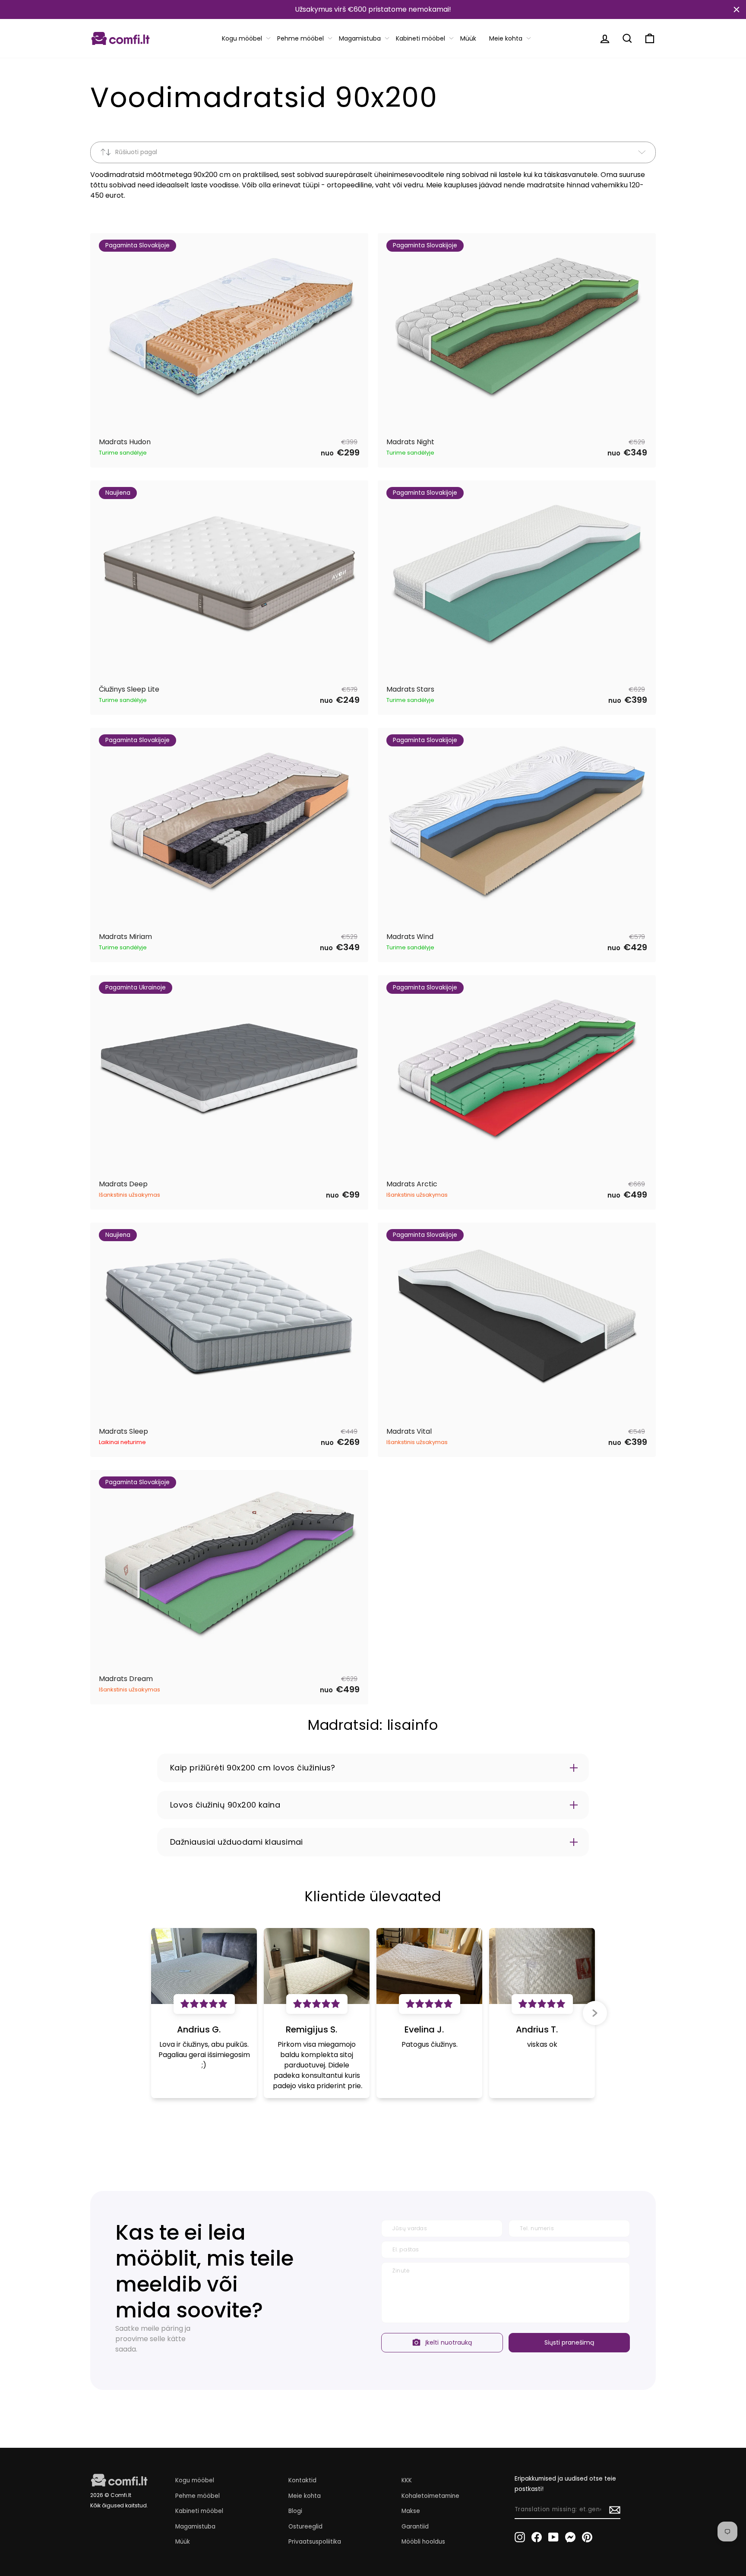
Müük (468, 38)
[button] (595, 2013)
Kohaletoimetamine (430, 2496)
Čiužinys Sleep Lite (129, 690)
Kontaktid (302, 2480)
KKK (407, 2480)
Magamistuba (360, 38)
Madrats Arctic (412, 1184)
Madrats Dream (126, 1679)
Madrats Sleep (123, 1432)
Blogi (295, 2511)
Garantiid (415, 2527)
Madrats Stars (410, 690)
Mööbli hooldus (423, 2542)
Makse (411, 2511)
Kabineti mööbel (420, 38)
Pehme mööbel (300, 38)
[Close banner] (737, 9)
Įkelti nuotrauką (449, 2342)
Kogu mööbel (242, 38)
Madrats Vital (409, 1432)
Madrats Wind (410, 937)
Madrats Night (410, 442)
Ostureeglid (305, 2527)
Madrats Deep (123, 1184)
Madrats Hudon (125, 442)
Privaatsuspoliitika (315, 2542)
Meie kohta (506, 38)
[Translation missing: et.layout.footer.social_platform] (520, 2537)
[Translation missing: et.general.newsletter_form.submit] (615, 2510)
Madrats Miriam (125, 937)
